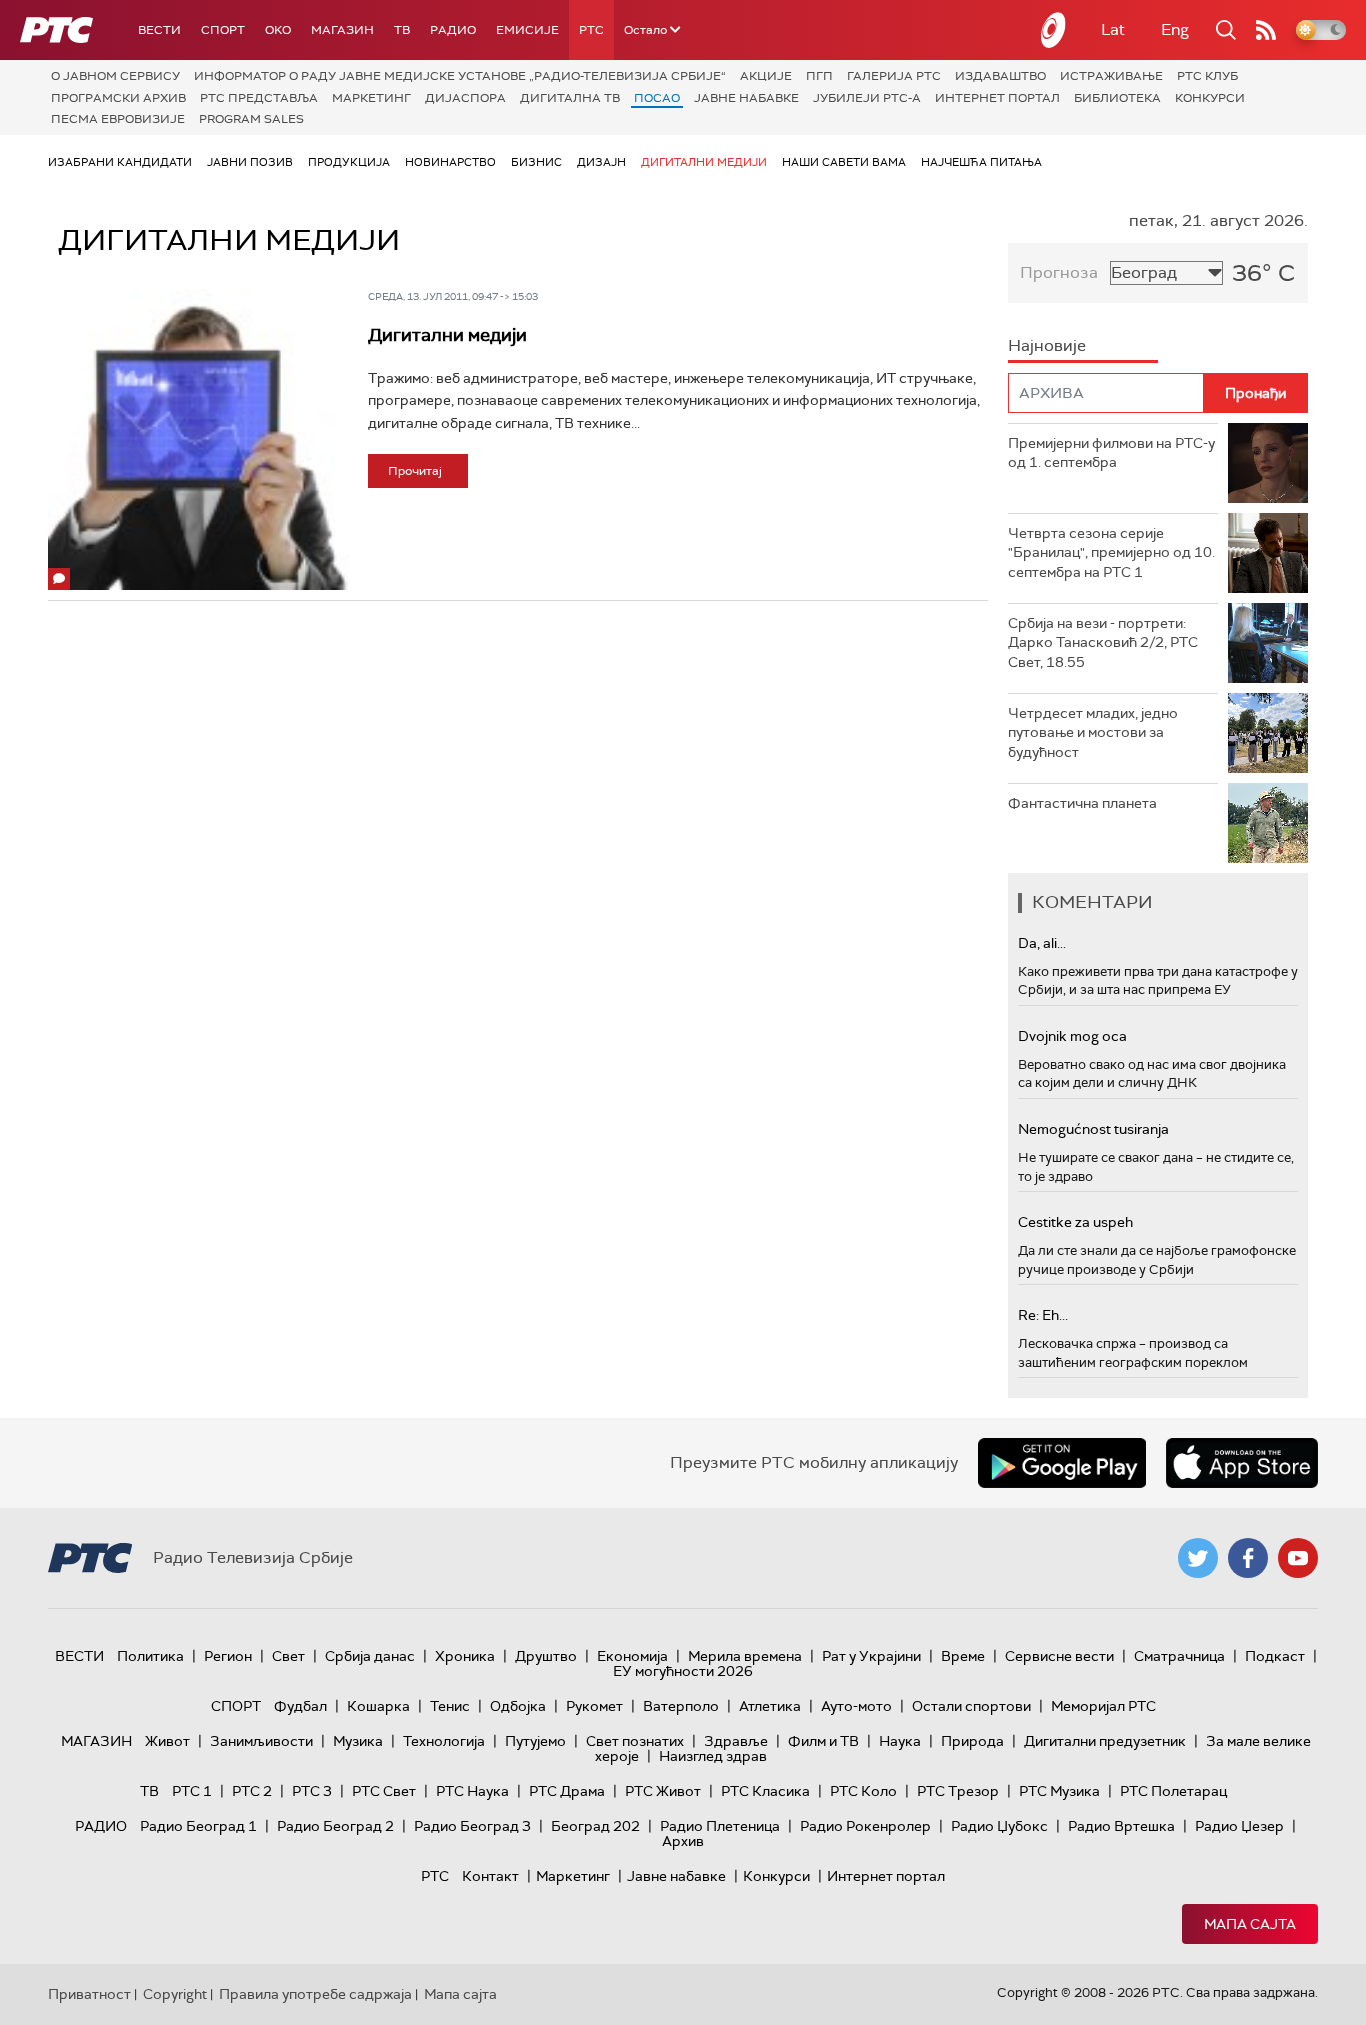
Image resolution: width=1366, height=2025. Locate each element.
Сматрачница (1179, 1656)
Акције (766, 76)
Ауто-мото (856, 1706)
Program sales (251, 119)
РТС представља (259, 98)
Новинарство (450, 162)
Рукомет (594, 1706)
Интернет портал (997, 98)
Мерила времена (745, 1656)
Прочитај (415, 471)
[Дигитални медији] (198, 439)
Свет (288, 1656)
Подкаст (1275, 1656)
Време (963, 1656)
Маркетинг (371, 98)
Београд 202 (595, 1826)
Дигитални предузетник (1105, 1741)
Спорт (223, 30)
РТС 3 (312, 1791)
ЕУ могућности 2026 (683, 1671)
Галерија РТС (894, 76)
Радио (453, 30)
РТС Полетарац (1173, 1791)
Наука (900, 1741)
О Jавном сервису (115, 76)
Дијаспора (465, 98)
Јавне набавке (746, 98)
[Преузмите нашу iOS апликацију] (1242, 1463)
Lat (1113, 29)
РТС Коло (863, 1791)
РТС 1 (192, 1791)
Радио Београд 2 (335, 1826)
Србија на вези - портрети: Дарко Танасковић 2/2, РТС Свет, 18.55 (1103, 642)
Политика (150, 1656)
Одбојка (518, 1706)
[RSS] (1266, 30)
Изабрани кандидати (120, 162)
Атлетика (770, 1706)
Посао (657, 98)
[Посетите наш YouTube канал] (1298, 1558)
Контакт (490, 1876)
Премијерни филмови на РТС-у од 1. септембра (1111, 453)
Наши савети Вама (844, 162)
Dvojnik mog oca (1072, 1036)
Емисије (527, 30)
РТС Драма (567, 1791)
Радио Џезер (1239, 1826)
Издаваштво (1000, 76)
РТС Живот (663, 1791)
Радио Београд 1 (198, 1826)
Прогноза (1059, 272)
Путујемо (535, 1741)
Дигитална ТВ (570, 98)
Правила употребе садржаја (315, 1994)
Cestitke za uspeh (1075, 1222)
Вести (159, 30)
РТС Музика (1059, 1791)
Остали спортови (971, 1706)
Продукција (349, 162)
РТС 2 (252, 1791)
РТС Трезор (958, 1791)
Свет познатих (635, 1741)
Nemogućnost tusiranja (1093, 1129)
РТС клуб (1207, 76)
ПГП (819, 76)
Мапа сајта (1250, 1924)
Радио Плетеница (720, 1826)
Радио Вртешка (1121, 1826)
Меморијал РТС (1103, 1706)
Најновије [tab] (1047, 345)
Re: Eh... (1043, 1315)
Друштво (546, 1656)
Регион (228, 1656)
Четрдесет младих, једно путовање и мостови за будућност (1093, 732)
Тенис (450, 1706)
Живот (167, 1741)
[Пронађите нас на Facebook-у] (1248, 1558)
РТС (591, 30)
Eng (1175, 29)
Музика (358, 1741)
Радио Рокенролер (865, 1826)
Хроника (465, 1656)
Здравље (736, 1741)
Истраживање (1111, 76)
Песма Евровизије (118, 119)
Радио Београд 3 (472, 1826)
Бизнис (536, 162)
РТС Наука (472, 1791)
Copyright (175, 1994)
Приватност (89, 1994)
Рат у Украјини (871, 1656)
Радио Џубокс (999, 1826)
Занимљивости (261, 1741)
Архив (683, 1841)
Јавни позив (250, 162)
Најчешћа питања (981, 162)
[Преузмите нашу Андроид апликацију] (1062, 1463)
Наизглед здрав (713, 1756)
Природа (972, 1741)
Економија (632, 1656)
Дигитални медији (704, 162)
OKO (278, 30)
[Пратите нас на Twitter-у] (1198, 1558)
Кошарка (378, 1706)
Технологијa (444, 1741)
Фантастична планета (1082, 803)
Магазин (342, 30)
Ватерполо (681, 1706)
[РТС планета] (1054, 30)
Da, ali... (1042, 943)
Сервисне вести (1059, 1656)
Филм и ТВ (823, 1741)
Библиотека (1117, 98)
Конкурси (1210, 98)
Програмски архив (118, 98)
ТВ (402, 30)
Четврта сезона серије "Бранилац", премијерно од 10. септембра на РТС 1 (1111, 552)
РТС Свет (384, 1791)
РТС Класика (765, 1791)
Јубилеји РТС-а (867, 98)
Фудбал (300, 1706)
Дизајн (601, 162)
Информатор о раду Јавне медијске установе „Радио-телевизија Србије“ (460, 76)
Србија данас (370, 1656)
